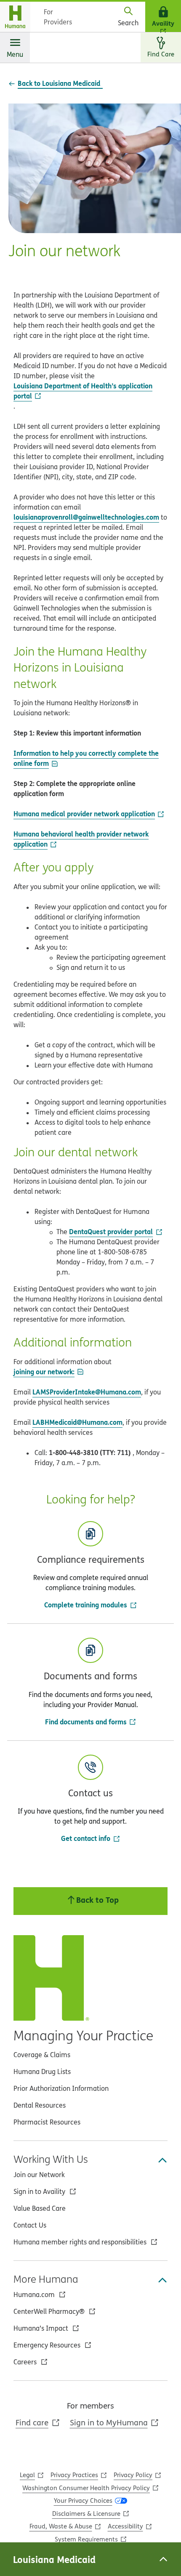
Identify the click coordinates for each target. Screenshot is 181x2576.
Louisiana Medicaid (54, 2559)
